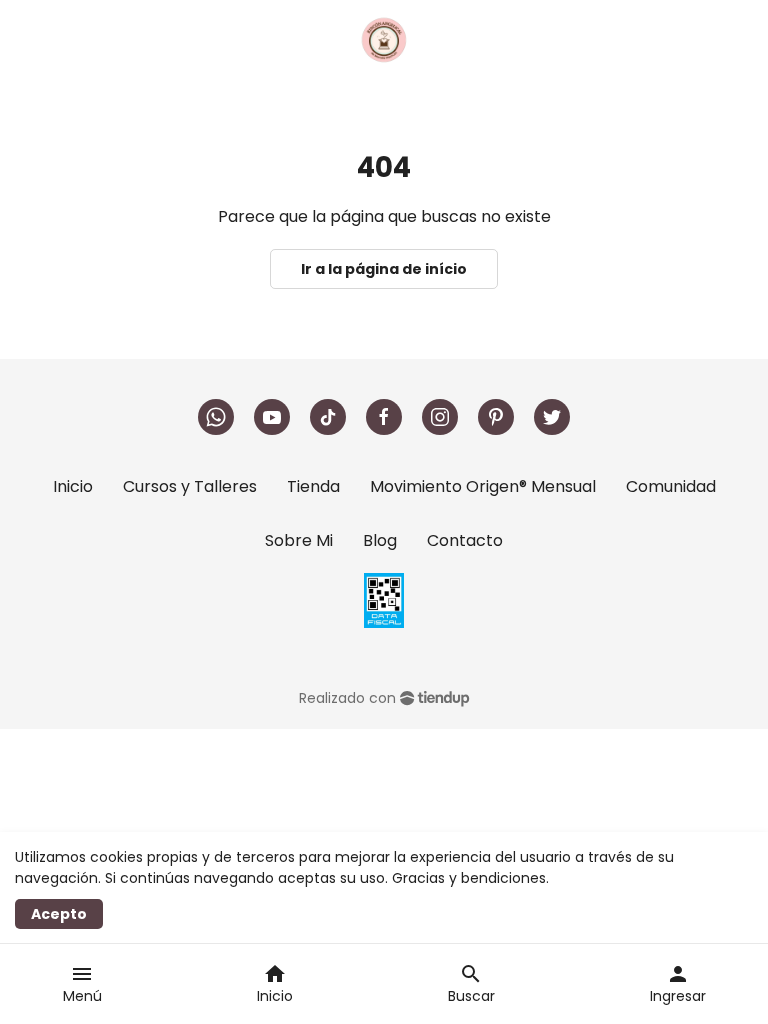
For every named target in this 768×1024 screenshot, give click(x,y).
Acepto (59, 914)
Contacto (465, 540)
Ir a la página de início (384, 269)
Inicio (73, 486)
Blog (380, 540)
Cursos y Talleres (190, 486)
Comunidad (671, 486)
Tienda (313, 486)
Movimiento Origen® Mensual (483, 486)
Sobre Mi (299, 540)
